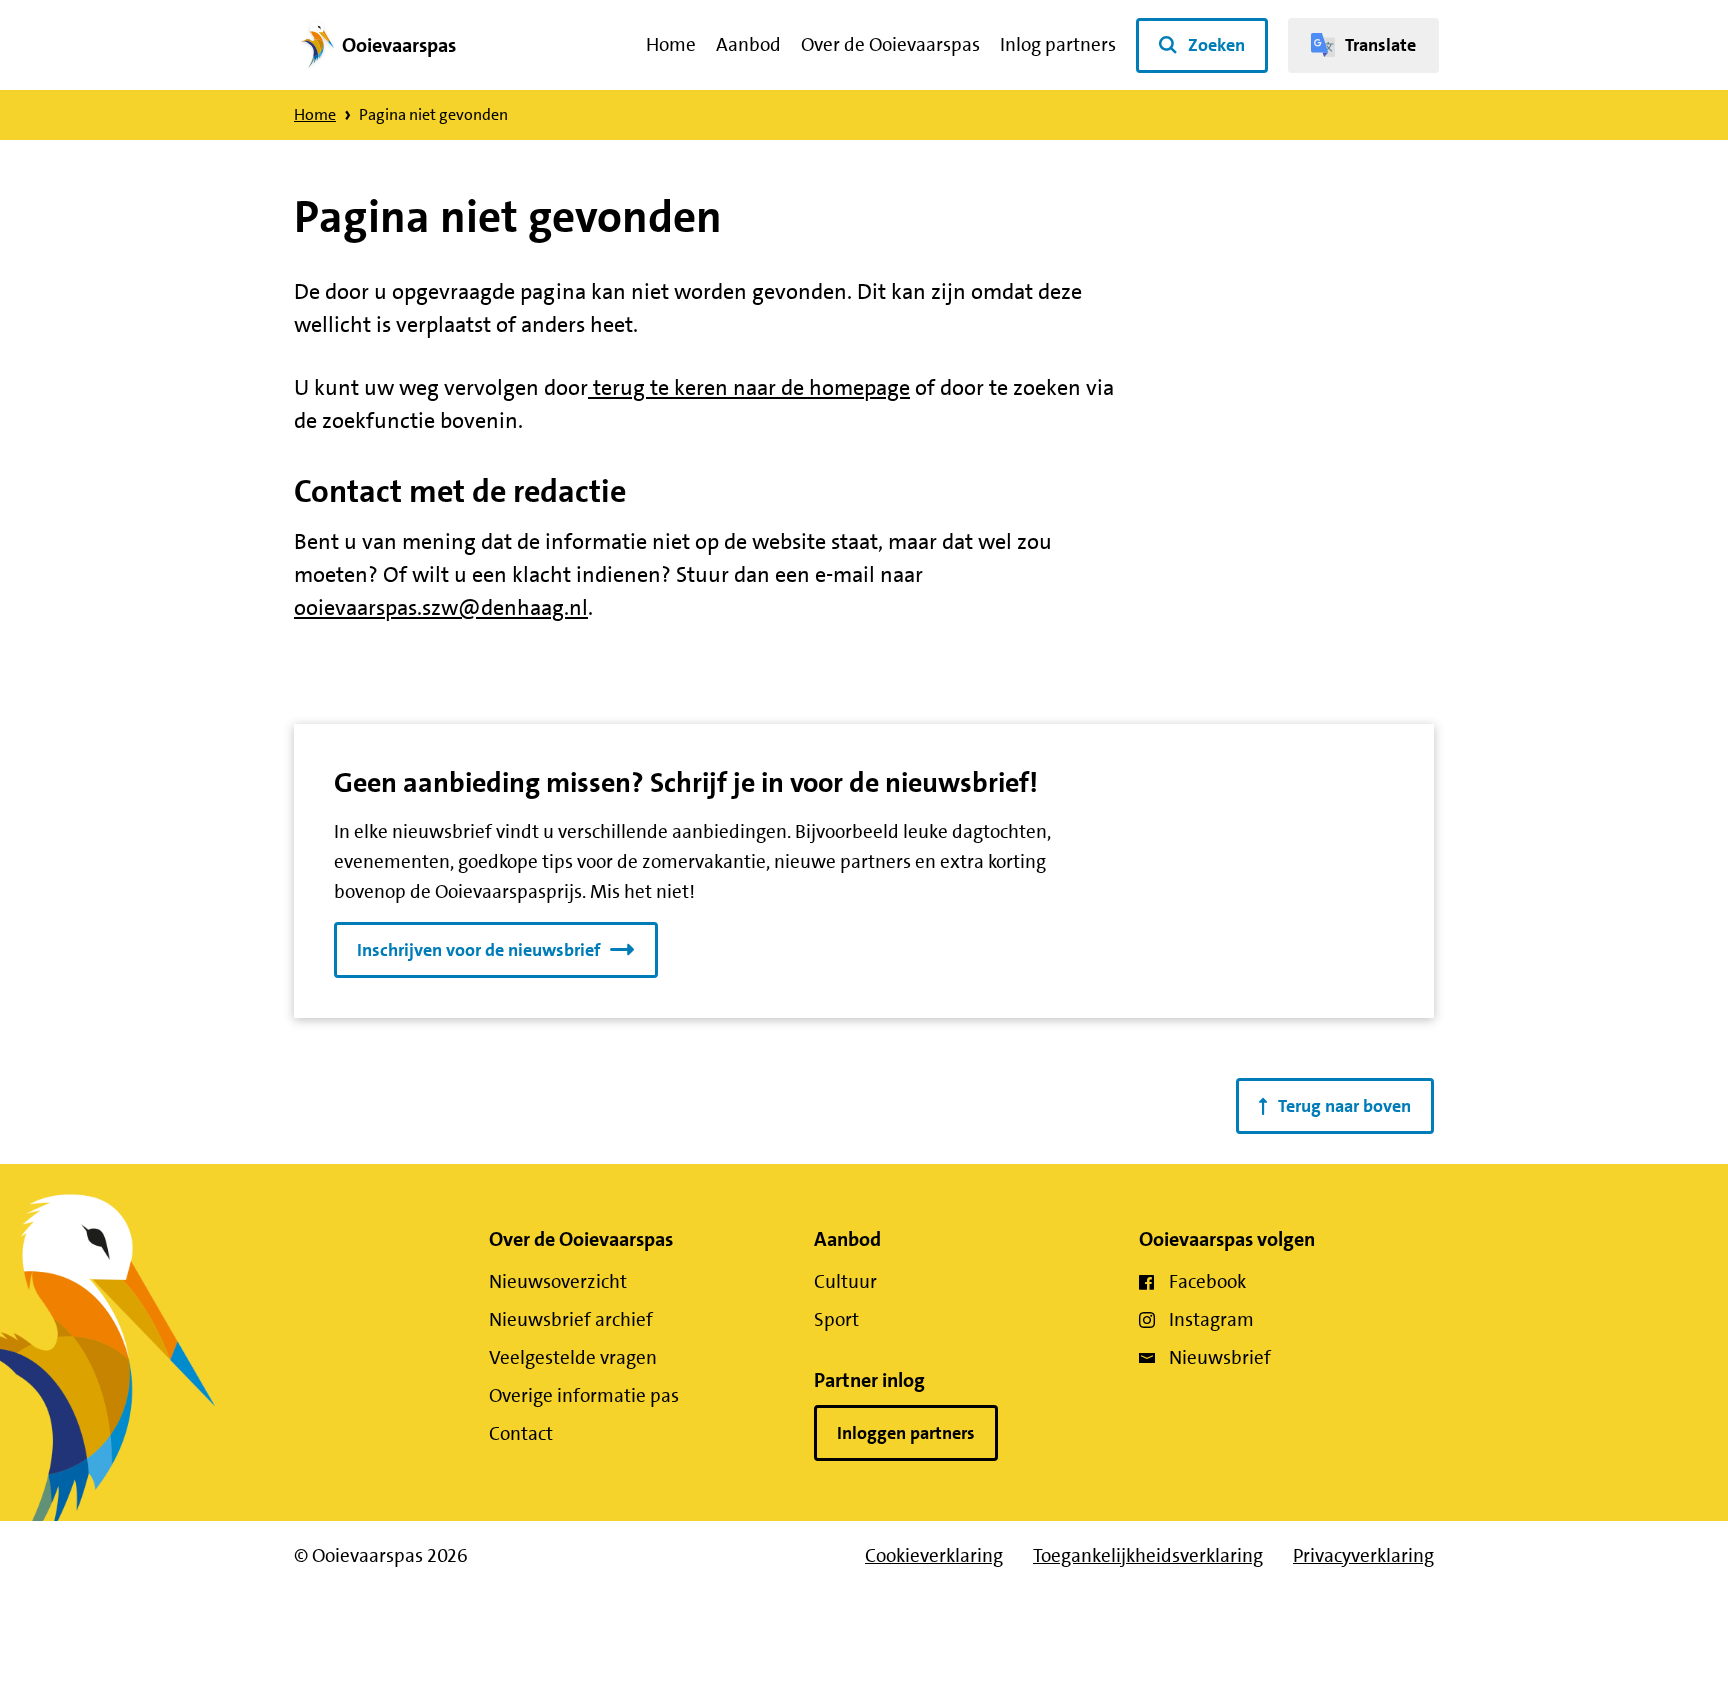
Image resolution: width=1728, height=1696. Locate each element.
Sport (836, 1319)
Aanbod (748, 44)
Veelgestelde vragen (573, 1357)
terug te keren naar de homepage (749, 387)
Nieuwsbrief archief (571, 1319)
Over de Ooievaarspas (890, 44)
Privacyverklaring (1363, 1555)
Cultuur (845, 1281)
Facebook (1207, 1281)
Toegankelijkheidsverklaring (1148, 1555)
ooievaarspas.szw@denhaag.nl (441, 607)
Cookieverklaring (934, 1555)
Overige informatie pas (584, 1395)
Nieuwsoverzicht (558, 1281)
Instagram (1211, 1319)
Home (671, 44)
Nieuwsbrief (1220, 1357)
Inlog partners (1058, 44)
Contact (521, 1433)
